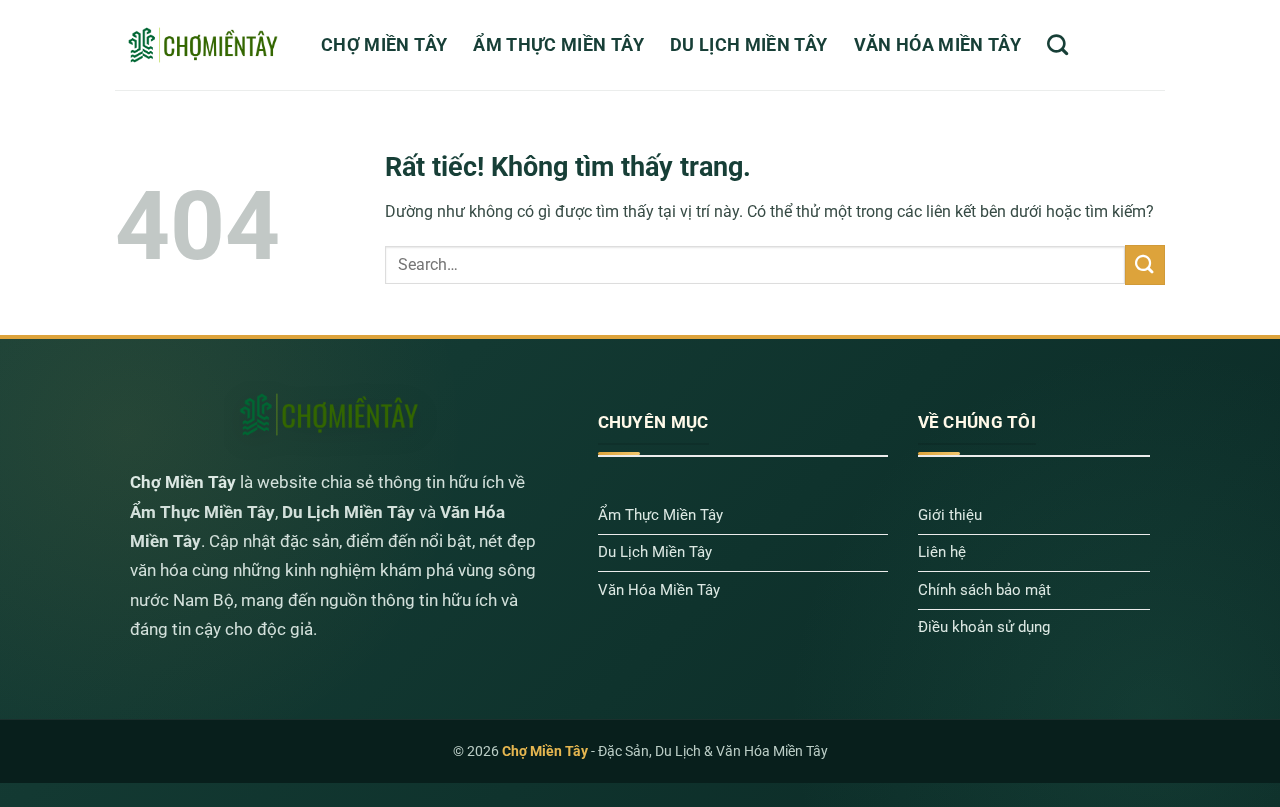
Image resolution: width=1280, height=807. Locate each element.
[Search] (1057, 44)
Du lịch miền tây (749, 45)
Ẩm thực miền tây (558, 45)
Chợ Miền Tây (384, 45)
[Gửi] (1145, 264)
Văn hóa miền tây (938, 45)
